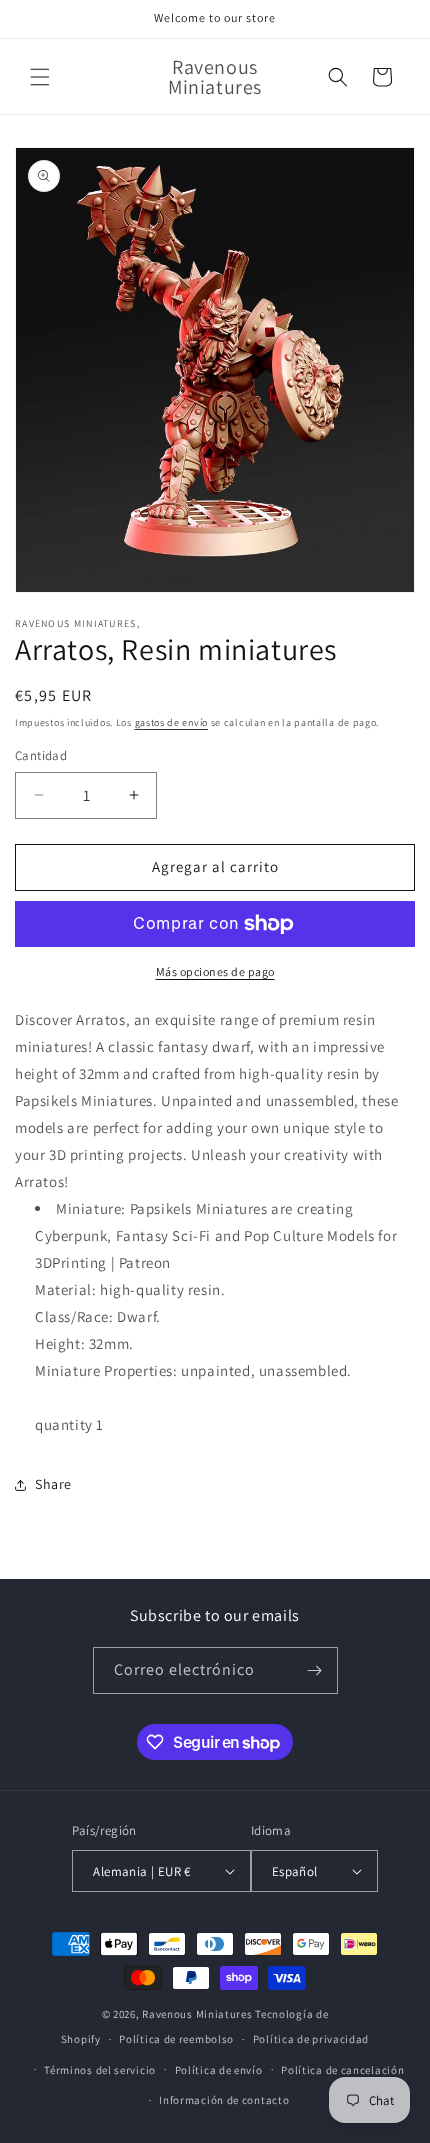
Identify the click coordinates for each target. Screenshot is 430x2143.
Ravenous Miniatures (197, 2014)
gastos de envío (172, 722)
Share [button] (53, 1484)
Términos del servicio (100, 2070)
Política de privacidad (311, 2039)
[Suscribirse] (315, 1670)
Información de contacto (224, 2100)
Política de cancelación (342, 2070)
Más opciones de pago (215, 971)
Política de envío (219, 2070)
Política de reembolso (176, 2039)
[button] (40, 77)
